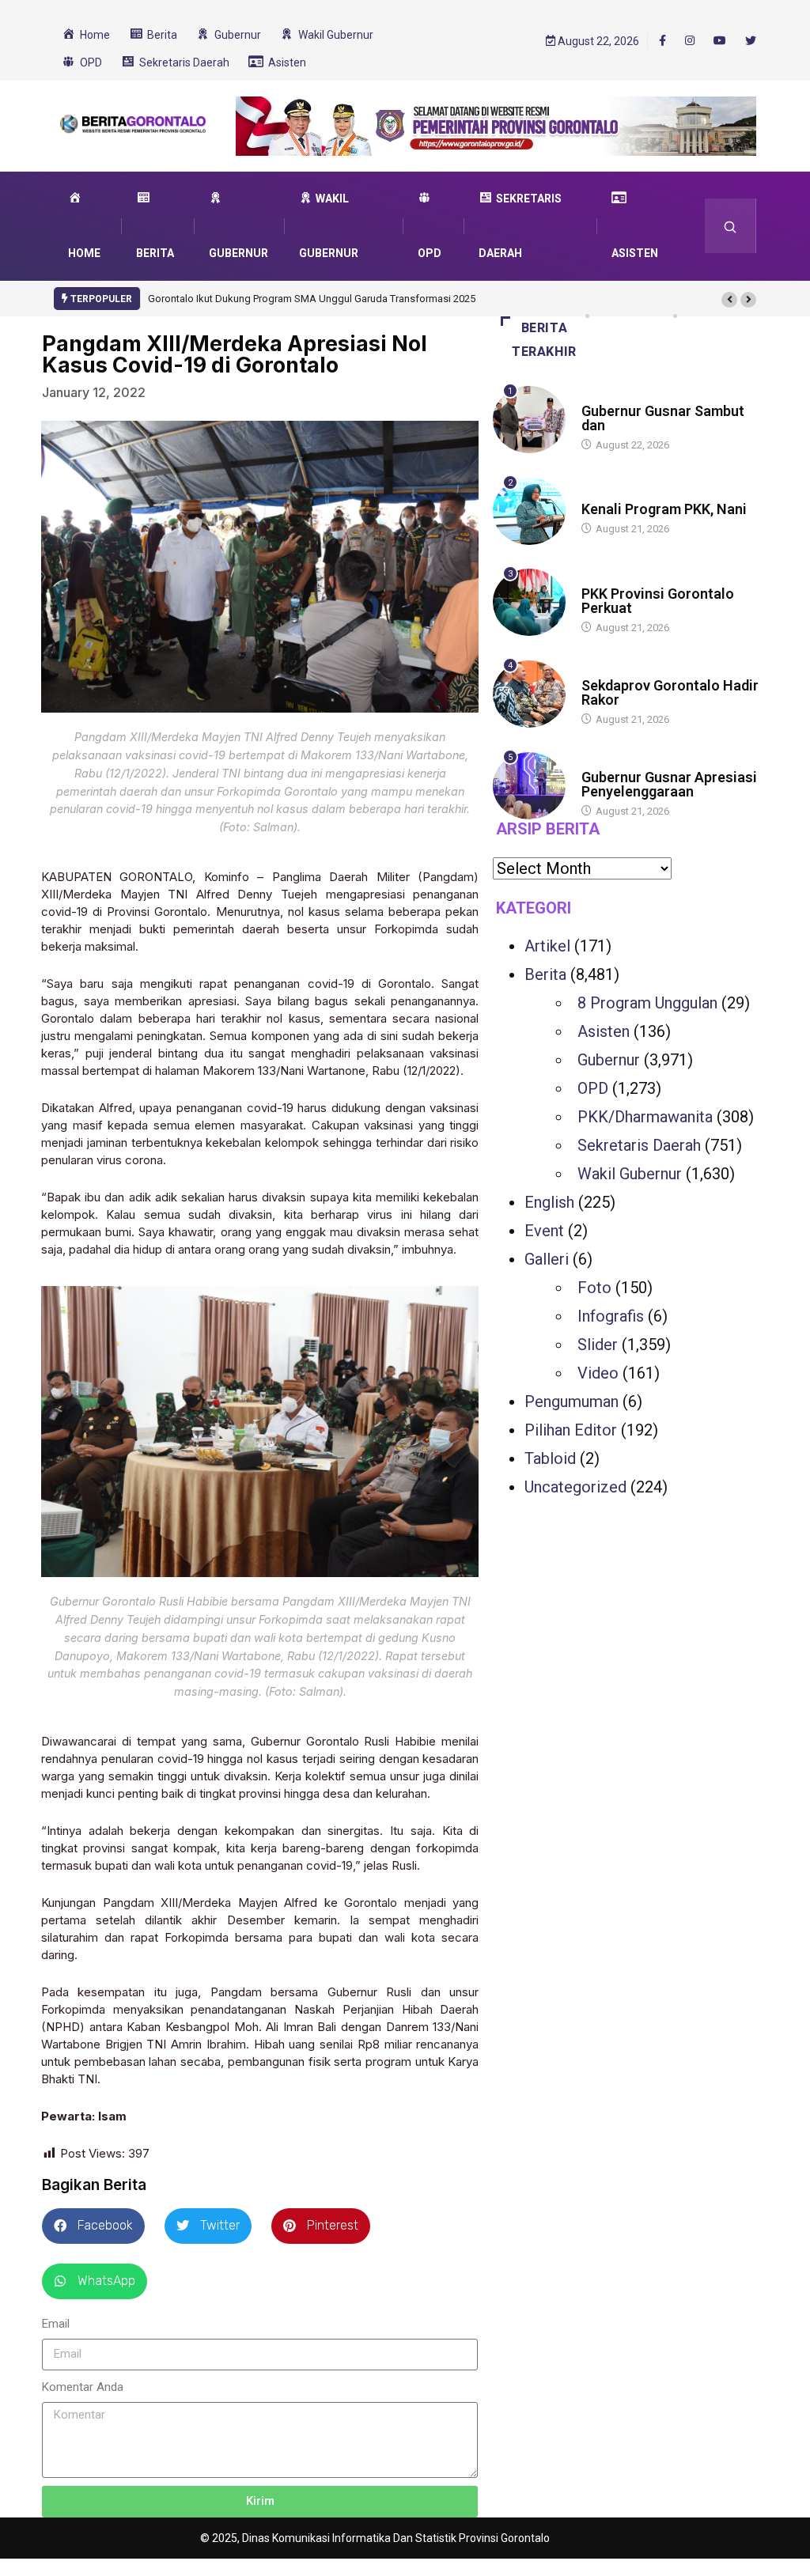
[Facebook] (662, 40)
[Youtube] (720, 41)
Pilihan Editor (571, 1430)
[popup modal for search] (731, 226)
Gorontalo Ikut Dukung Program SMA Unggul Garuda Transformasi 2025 (312, 299)
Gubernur (609, 1060)
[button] (729, 300)
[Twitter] (751, 41)
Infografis (611, 1316)
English (549, 1202)
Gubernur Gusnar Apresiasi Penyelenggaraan (669, 784)
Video (598, 1373)
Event (544, 1231)
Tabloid (550, 1458)
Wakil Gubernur (630, 1174)
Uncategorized (575, 1487)
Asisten (604, 1031)
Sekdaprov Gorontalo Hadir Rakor (670, 692)
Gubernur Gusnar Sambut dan (663, 418)
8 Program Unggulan (647, 1003)
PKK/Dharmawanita (645, 1117)
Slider (598, 1345)
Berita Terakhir (544, 340)
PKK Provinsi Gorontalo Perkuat (658, 601)
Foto (594, 1288)
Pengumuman (572, 1401)
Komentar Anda (83, 2387)
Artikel (547, 946)
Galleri (547, 1259)
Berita (597, 396)
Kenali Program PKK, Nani (664, 509)
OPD (593, 1088)
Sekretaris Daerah (639, 1145)
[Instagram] (690, 41)
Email (56, 2324)
